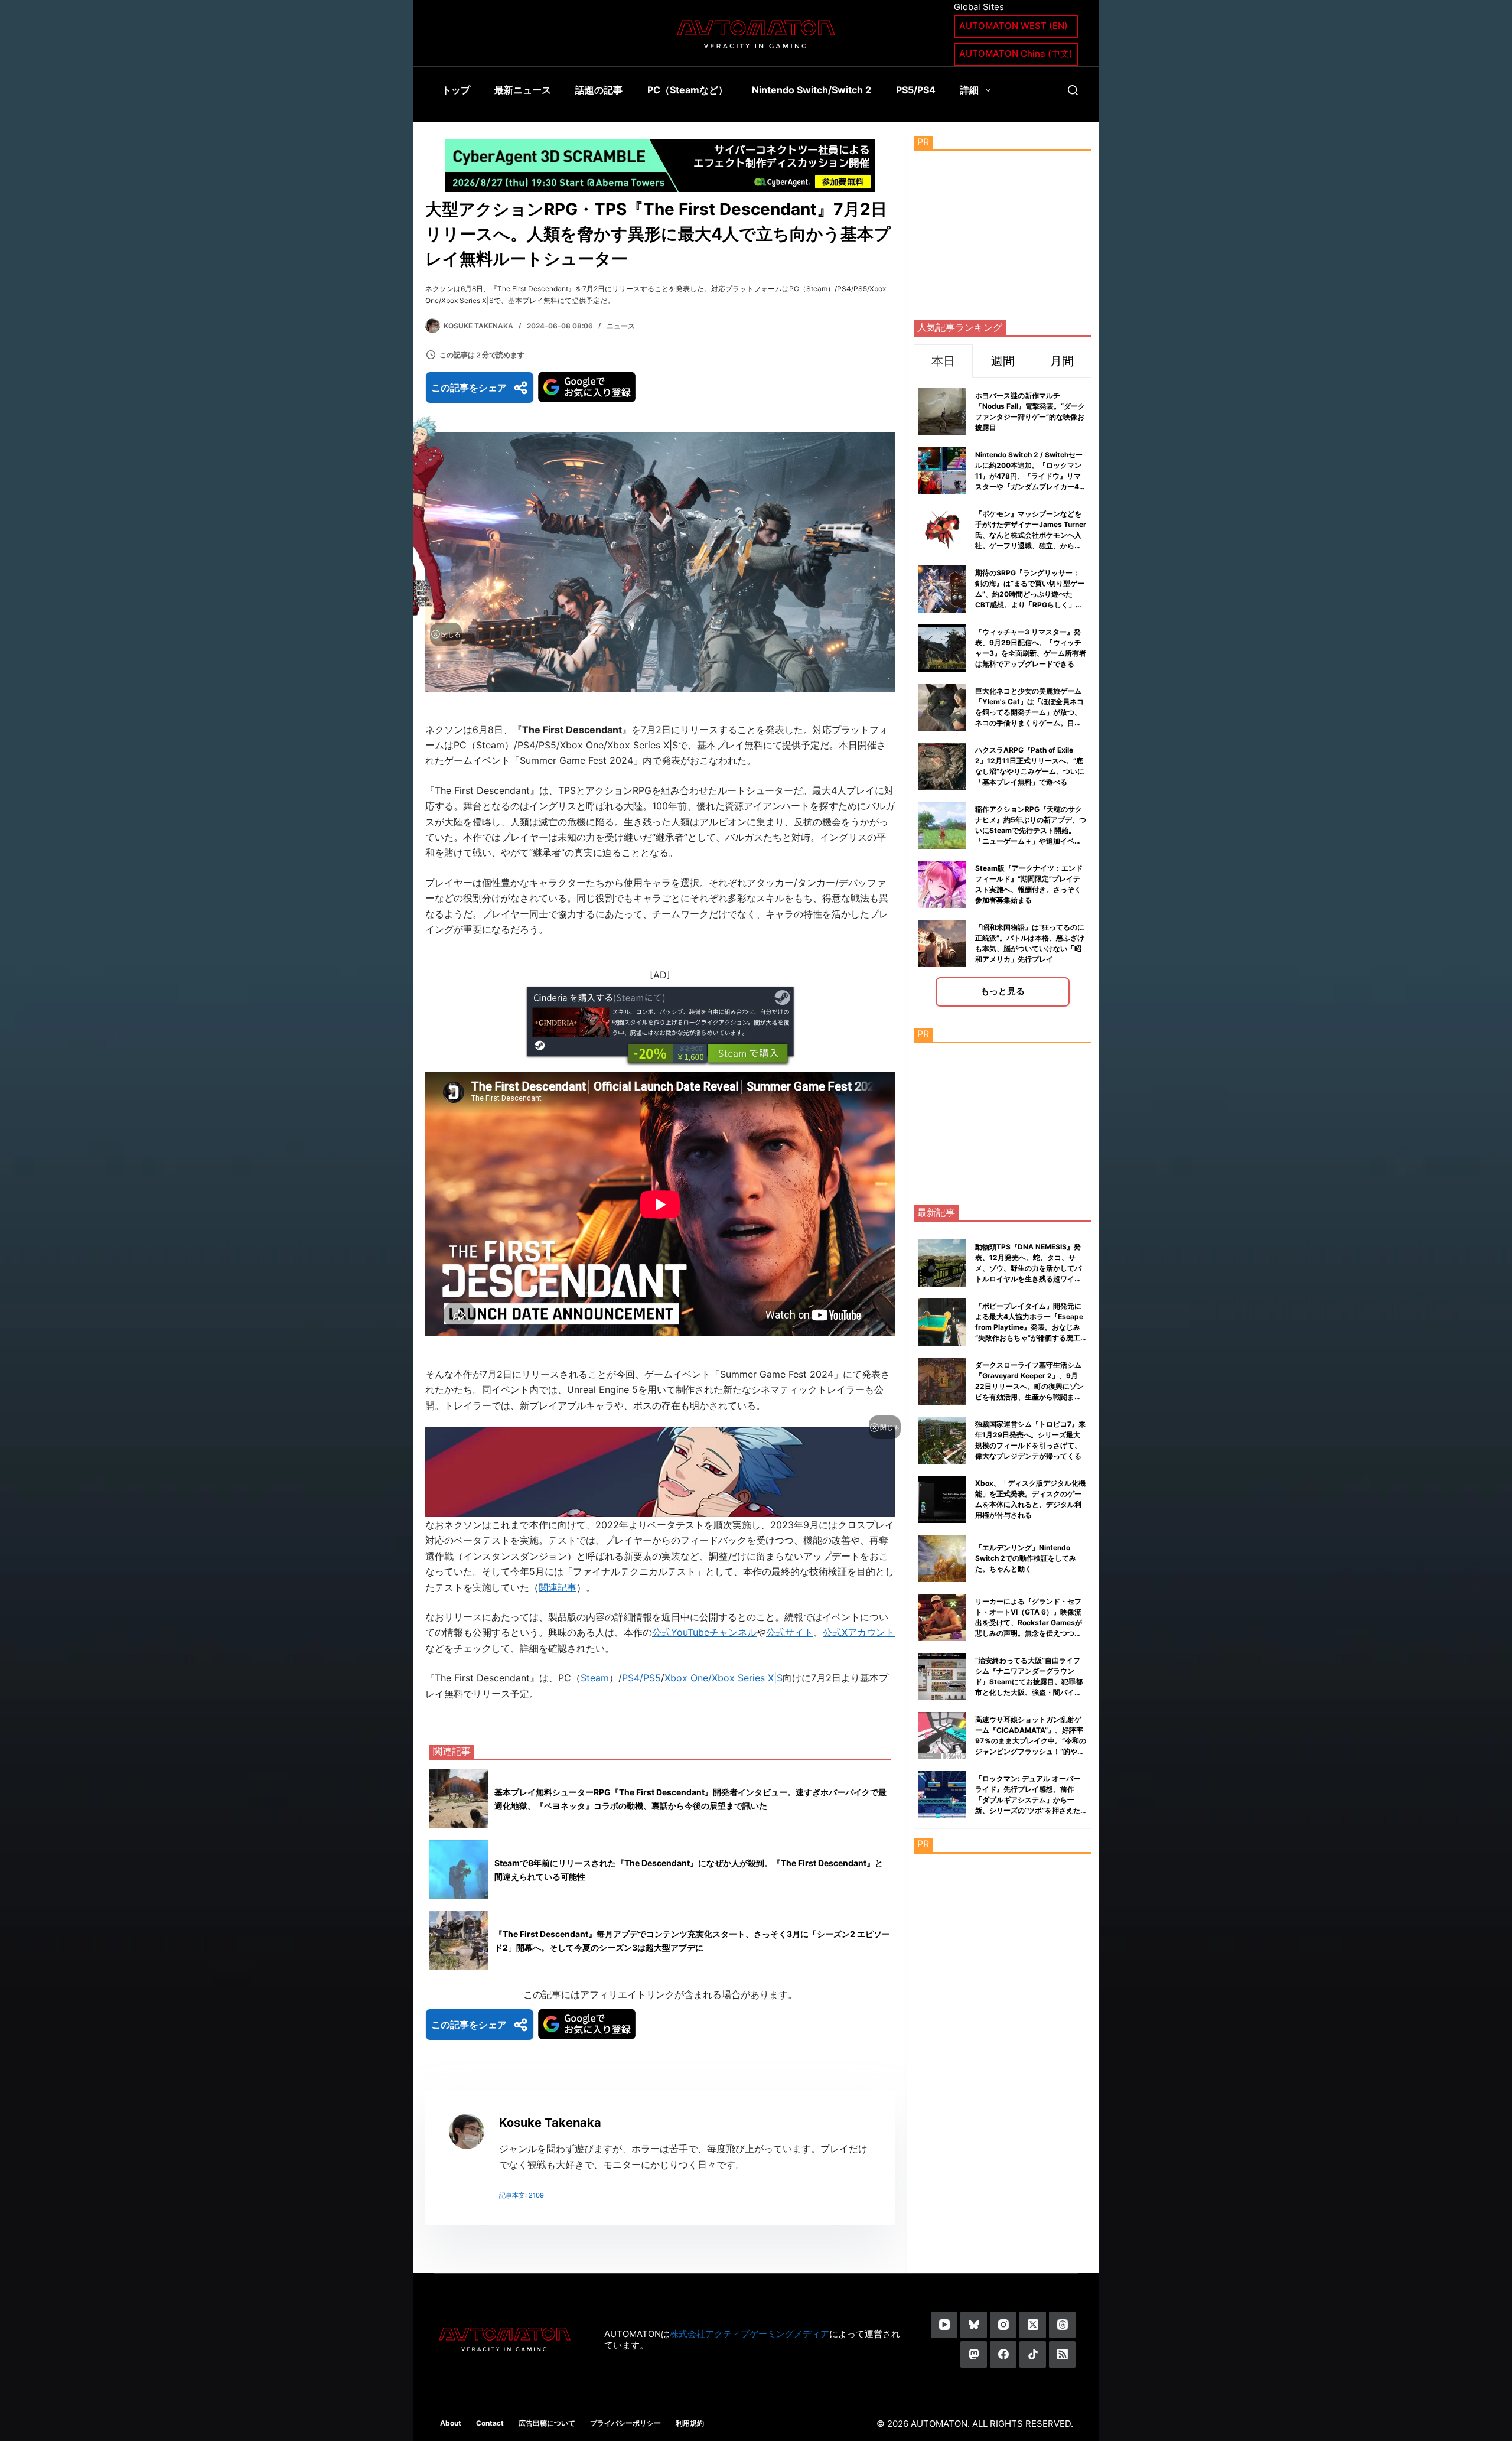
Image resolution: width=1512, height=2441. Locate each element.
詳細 (969, 90)
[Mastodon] (974, 2354)
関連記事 (558, 1587)
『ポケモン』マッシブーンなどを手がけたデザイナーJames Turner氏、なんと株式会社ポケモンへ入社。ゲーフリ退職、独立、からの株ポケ (1031, 535)
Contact (490, 2423)
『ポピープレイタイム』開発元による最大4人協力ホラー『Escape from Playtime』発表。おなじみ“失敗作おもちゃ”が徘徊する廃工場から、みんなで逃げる (1029, 1327)
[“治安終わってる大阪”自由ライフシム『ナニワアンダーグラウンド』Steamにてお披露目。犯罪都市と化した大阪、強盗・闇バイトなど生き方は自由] (942, 1677)
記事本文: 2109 (522, 2195)
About (451, 2423)
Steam (595, 1678)
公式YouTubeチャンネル (704, 1632)
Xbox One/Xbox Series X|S (724, 1678)
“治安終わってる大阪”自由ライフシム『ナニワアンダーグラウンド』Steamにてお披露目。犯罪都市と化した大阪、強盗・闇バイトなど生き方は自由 (1029, 1682)
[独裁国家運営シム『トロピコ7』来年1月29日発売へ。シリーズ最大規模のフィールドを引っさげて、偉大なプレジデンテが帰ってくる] (942, 1440)
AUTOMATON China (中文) (1016, 53)
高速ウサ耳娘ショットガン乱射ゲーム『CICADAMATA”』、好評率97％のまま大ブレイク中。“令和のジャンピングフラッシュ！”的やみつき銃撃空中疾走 (1031, 1741)
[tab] (943, 361)
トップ (456, 90)
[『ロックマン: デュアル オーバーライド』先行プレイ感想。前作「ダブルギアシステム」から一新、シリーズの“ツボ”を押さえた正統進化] (942, 1795)
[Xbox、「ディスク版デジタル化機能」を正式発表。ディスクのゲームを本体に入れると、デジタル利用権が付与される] (942, 1499)
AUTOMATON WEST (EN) (1014, 26)
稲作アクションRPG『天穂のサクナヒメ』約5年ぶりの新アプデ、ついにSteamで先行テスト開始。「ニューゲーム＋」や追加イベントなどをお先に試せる (1031, 830)
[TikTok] (1033, 2354)
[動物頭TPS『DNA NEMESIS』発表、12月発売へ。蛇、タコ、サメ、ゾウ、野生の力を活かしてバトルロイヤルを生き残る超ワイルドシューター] (942, 1263)
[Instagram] (1003, 2325)
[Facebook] (1003, 2354)
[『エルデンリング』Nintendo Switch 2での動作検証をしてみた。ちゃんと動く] (942, 1558)
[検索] (1073, 90)
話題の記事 (599, 90)
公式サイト (790, 1632)
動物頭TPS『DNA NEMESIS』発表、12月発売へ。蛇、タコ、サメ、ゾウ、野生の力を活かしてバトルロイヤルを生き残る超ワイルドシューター (1028, 1268)
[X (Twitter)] (1033, 2325)
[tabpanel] (1003, 694)
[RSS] (1062, 2354)
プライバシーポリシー (625, 2423)
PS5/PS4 (916, 90)
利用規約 (690, 2423)
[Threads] (1062, 2325)
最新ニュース (523, 90)
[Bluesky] (974, 2325)
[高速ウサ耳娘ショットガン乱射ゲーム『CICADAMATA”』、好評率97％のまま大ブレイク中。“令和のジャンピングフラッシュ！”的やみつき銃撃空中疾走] (942, 1736)
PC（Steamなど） (687, 90)
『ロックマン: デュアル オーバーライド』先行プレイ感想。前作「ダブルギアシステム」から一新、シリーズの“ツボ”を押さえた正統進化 (1028, 1800)
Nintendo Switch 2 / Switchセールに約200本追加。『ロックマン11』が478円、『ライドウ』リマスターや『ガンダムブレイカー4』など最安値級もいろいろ (1031, 476)
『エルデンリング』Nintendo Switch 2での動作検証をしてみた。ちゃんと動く (1026, 1558)
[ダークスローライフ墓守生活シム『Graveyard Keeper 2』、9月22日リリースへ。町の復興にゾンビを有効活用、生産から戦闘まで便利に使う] (942, 1381)
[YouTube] (944, 2325)
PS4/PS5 (641, 1678)
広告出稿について (547, 2423)
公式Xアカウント (859, 1632)
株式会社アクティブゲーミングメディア (750, 2334)
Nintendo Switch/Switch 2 (812, 90)
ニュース (621, 326)
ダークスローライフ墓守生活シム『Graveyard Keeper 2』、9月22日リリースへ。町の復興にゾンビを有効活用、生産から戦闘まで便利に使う (1029, 1386)
